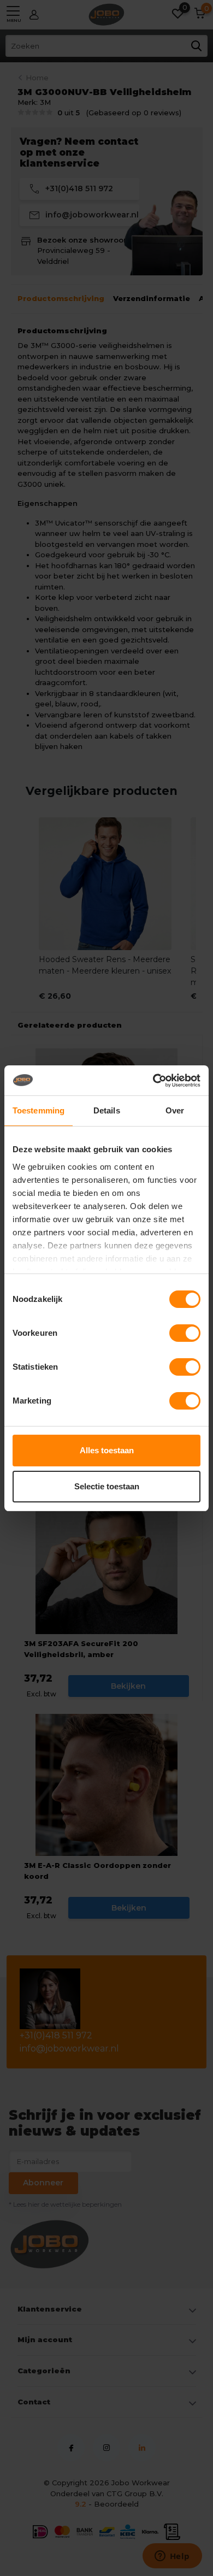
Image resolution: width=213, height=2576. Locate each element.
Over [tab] (175, 1110)
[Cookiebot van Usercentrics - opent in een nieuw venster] (153, 1081)
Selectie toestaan (107, 1486)
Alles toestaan (107, 1450)
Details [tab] (107, 1110)
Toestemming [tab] (39, 1110)
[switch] (185, 1333)
